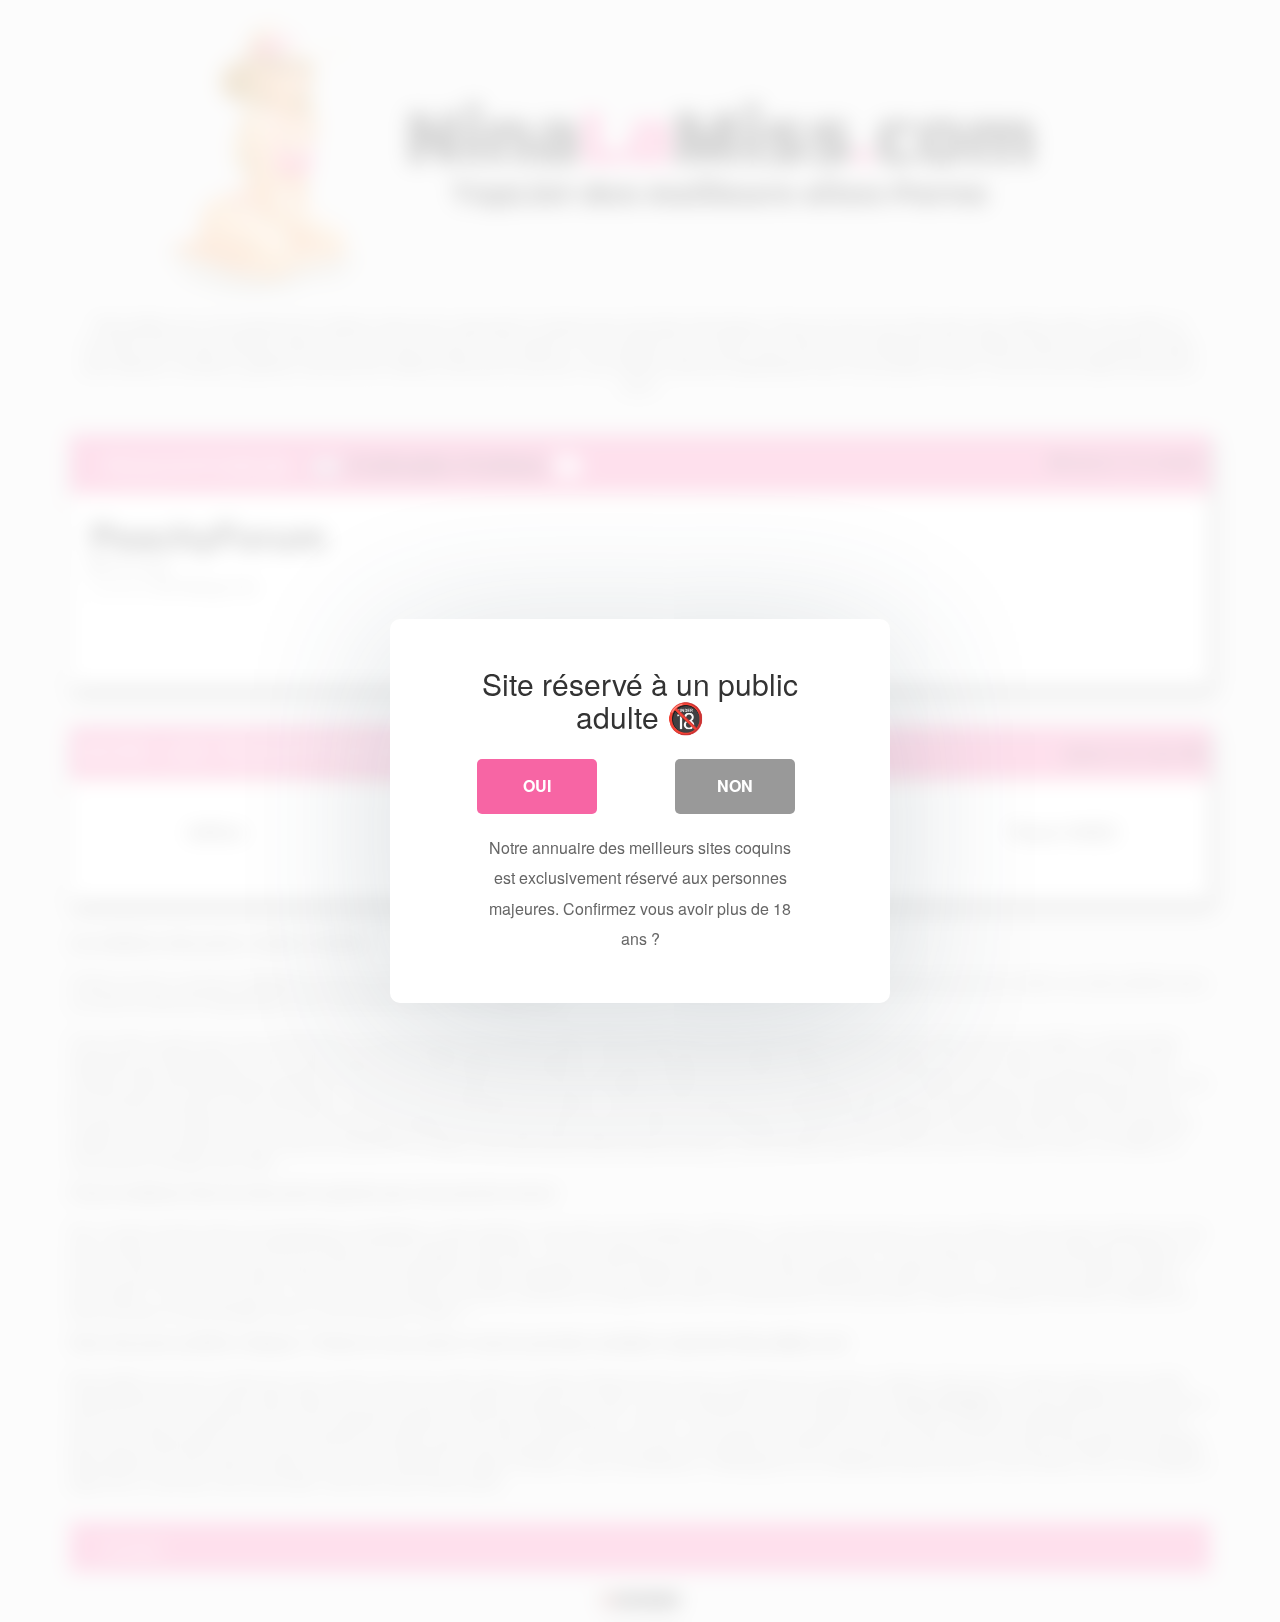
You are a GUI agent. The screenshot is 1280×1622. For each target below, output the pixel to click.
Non (735, 785)
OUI (537, 785)
